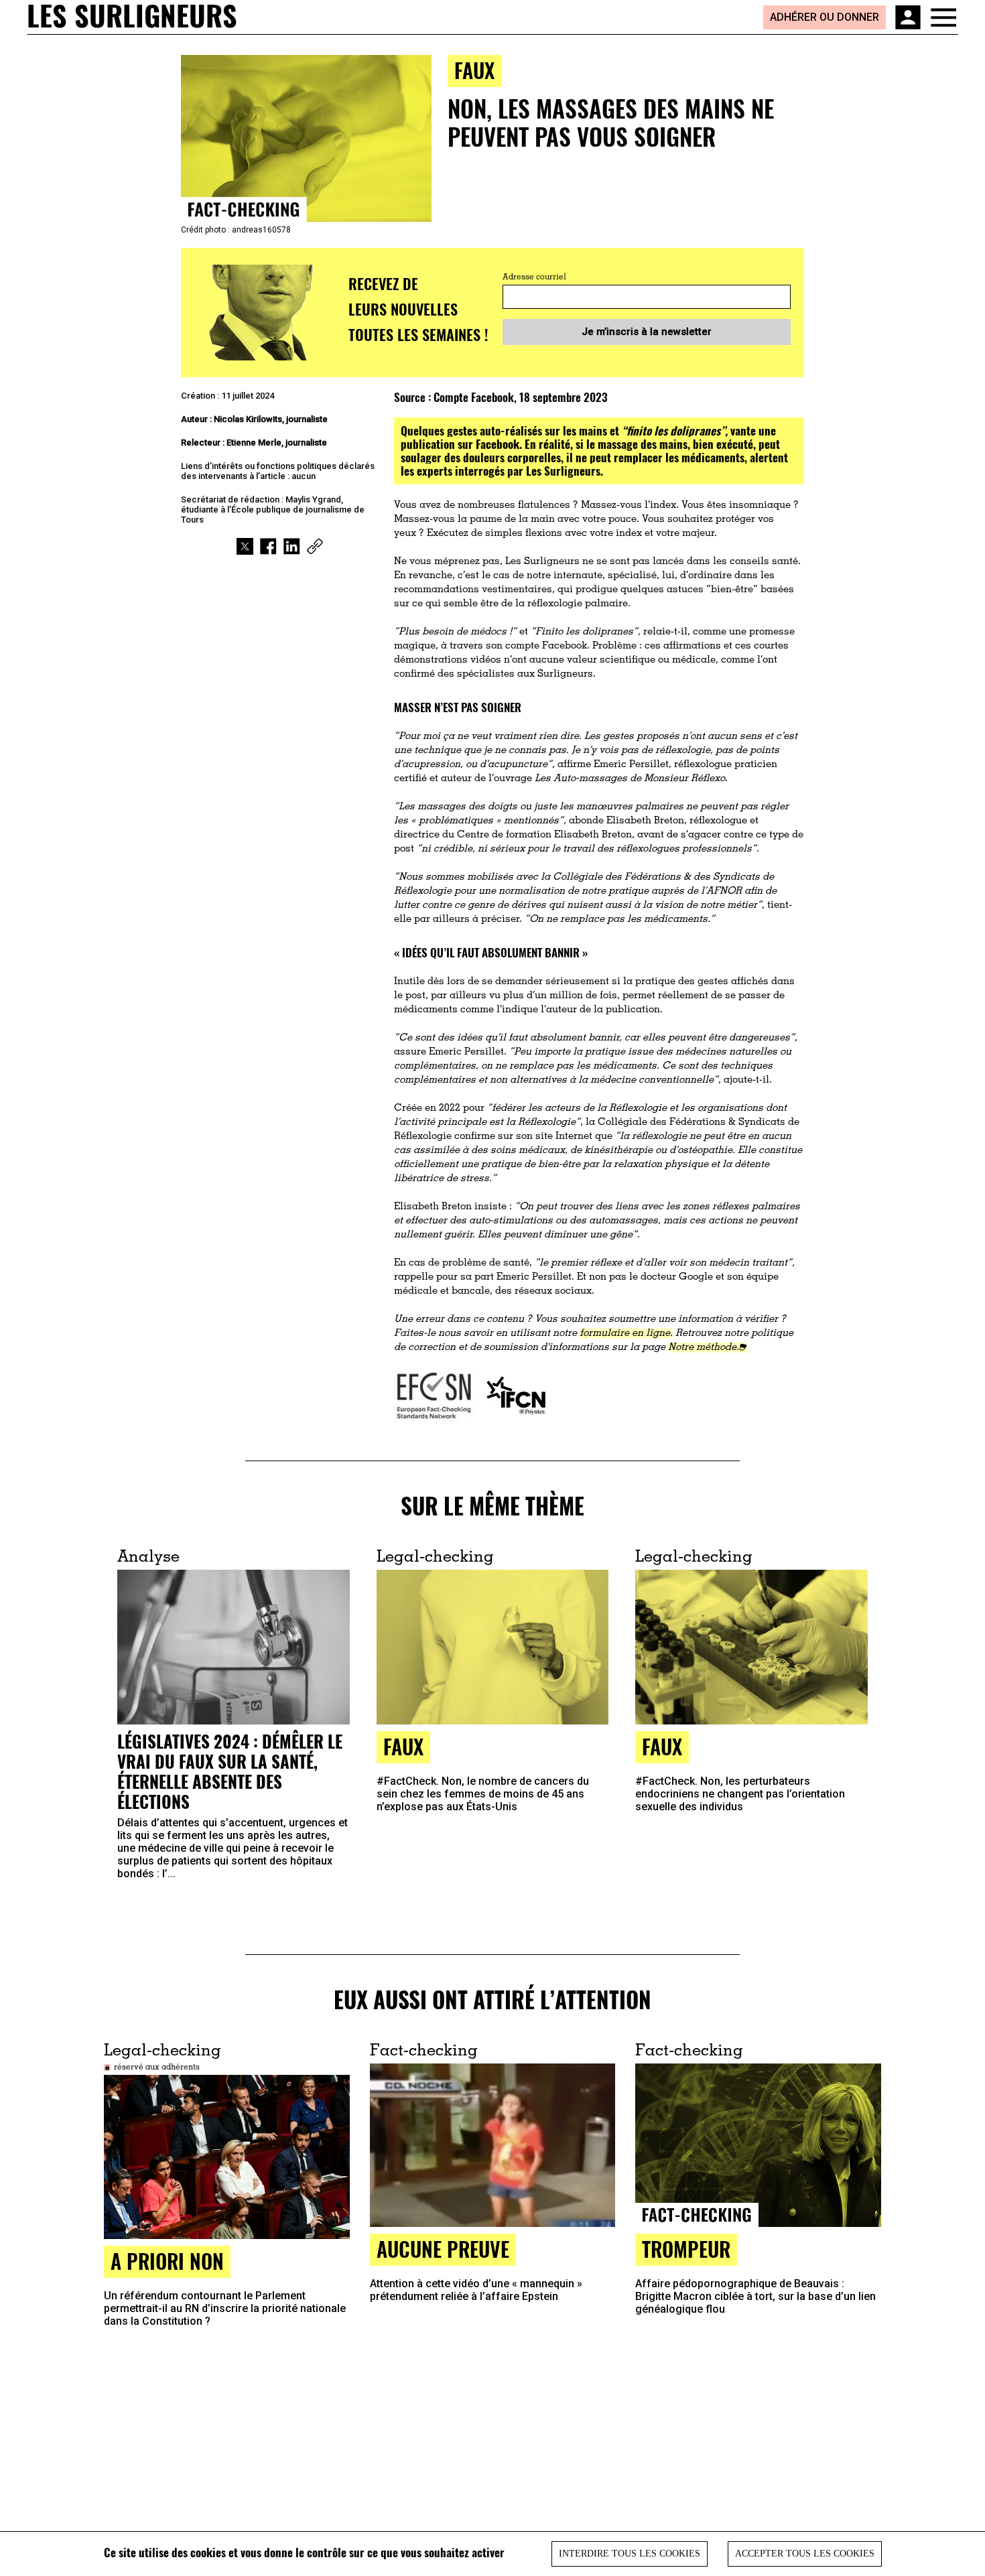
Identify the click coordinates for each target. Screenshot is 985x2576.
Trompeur (686, 2249)
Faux (403, 1746)
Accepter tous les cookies (805, 2554)
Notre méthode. (704, 1348)
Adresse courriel (534, 277)
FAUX (474, 70)
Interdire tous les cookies (630, 2554)
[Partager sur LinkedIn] (292, 546)
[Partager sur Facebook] (268, 546)
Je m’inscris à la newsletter (647, 332)
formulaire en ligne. (626, 1334)
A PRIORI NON (167, 2261)
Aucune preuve (443, 2249)
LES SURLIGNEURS (132, 17)
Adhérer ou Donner (825, 17)
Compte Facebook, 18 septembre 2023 (521, 397)
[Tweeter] (245, 546)
